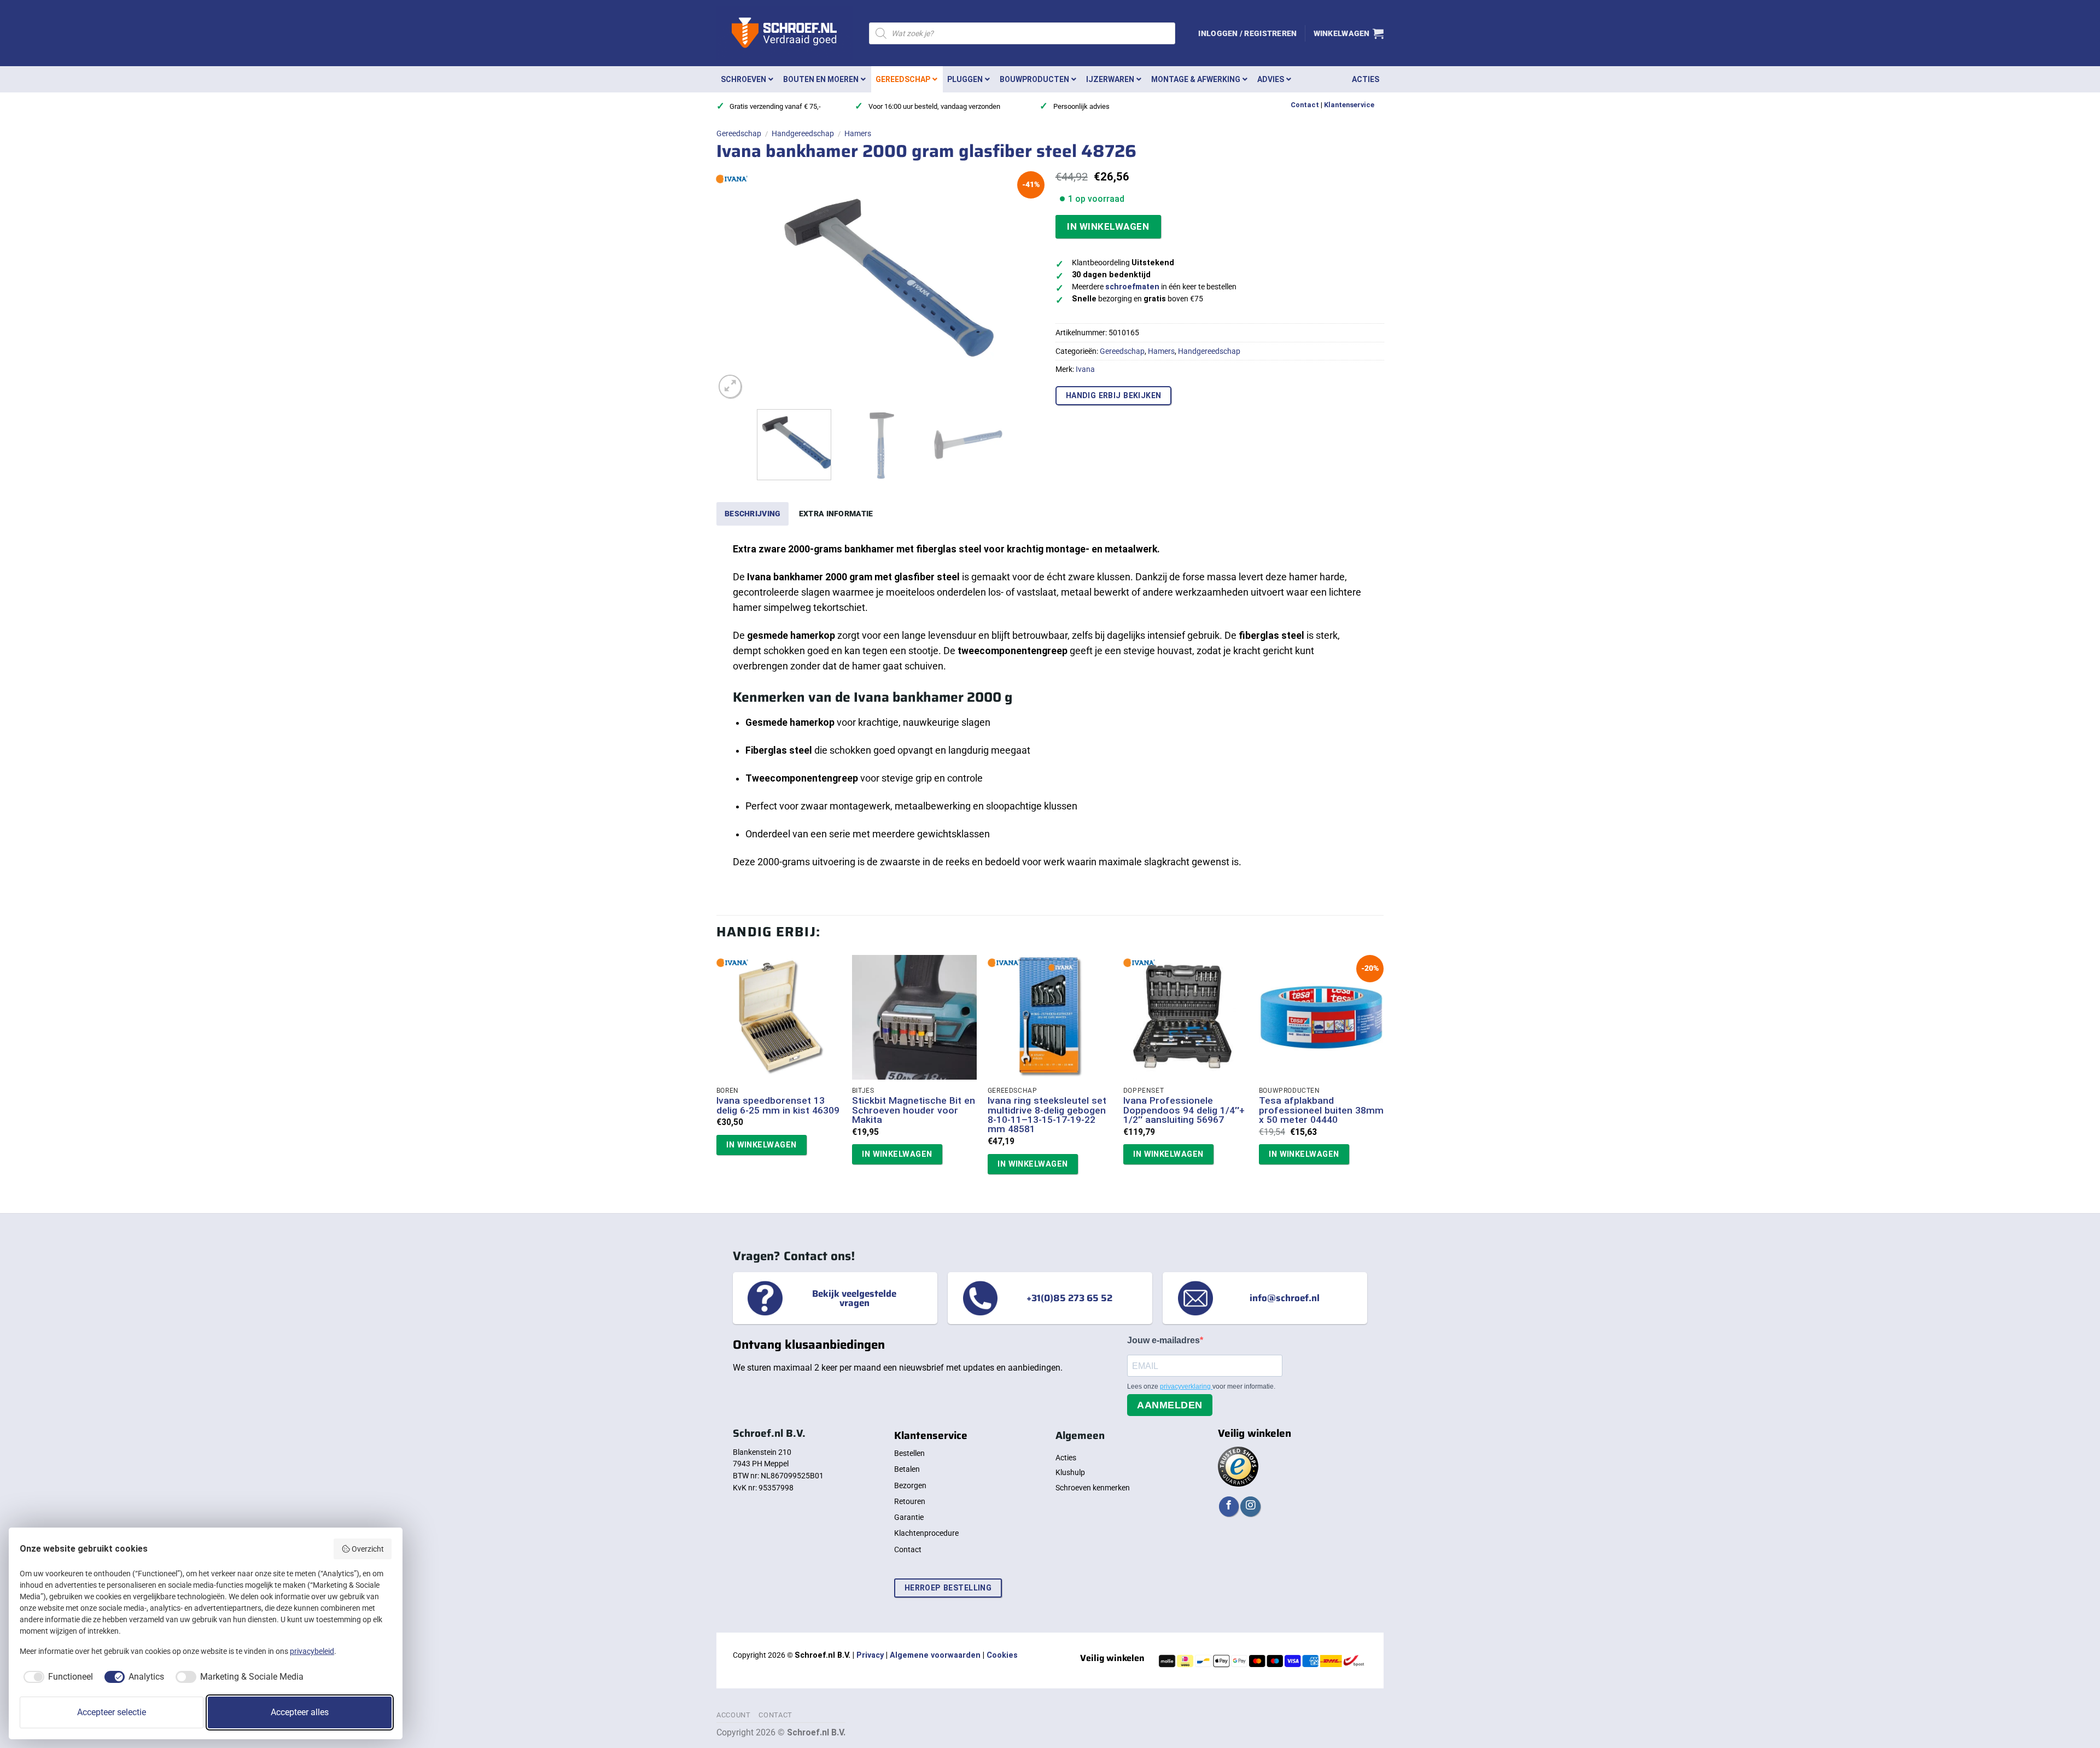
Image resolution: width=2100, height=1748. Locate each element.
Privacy (870, 1655)
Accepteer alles (300, 1712)
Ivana (1085, 369)
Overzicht (368, 1549)
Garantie (909, 1517)
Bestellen (909, 1453)
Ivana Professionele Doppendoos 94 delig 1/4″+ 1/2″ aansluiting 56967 (1184, 1110)
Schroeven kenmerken (1093, 1488)
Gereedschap (739, 133)
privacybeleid (312, 1651)
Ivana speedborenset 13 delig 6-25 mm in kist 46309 (778, 1106)
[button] (1247, 33)
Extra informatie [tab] (836, 514)
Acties (1066, 1458)
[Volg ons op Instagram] (1250, 1507)
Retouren (910, 1501)
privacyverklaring (1186, 1386)
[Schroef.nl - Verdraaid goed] (784, 33)
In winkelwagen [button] (761, 1145)
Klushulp (1070, 1472)
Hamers (858, 133)
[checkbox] (56, 1677)
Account (734, 1715)
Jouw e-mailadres (1163, 1340)
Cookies (1002, 1655)
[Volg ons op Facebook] (1229, 1507)
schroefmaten (1132, 287)
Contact (1305, 105)
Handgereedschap (803, 133)
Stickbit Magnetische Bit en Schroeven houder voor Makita (914, 1110)
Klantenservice (1349, 105)
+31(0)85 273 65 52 (1069, 1298)
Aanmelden (1170, 1405)
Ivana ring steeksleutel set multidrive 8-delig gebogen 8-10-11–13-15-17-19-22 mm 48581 (1047, 1115)
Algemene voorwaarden (935, 1655)
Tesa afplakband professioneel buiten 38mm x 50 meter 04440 (1321, 1110)
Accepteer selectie (112, 1712)
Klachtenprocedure (926, 1533)
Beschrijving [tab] (752, 514)
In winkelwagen (1108, 226)
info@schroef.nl (1285, 1298)
